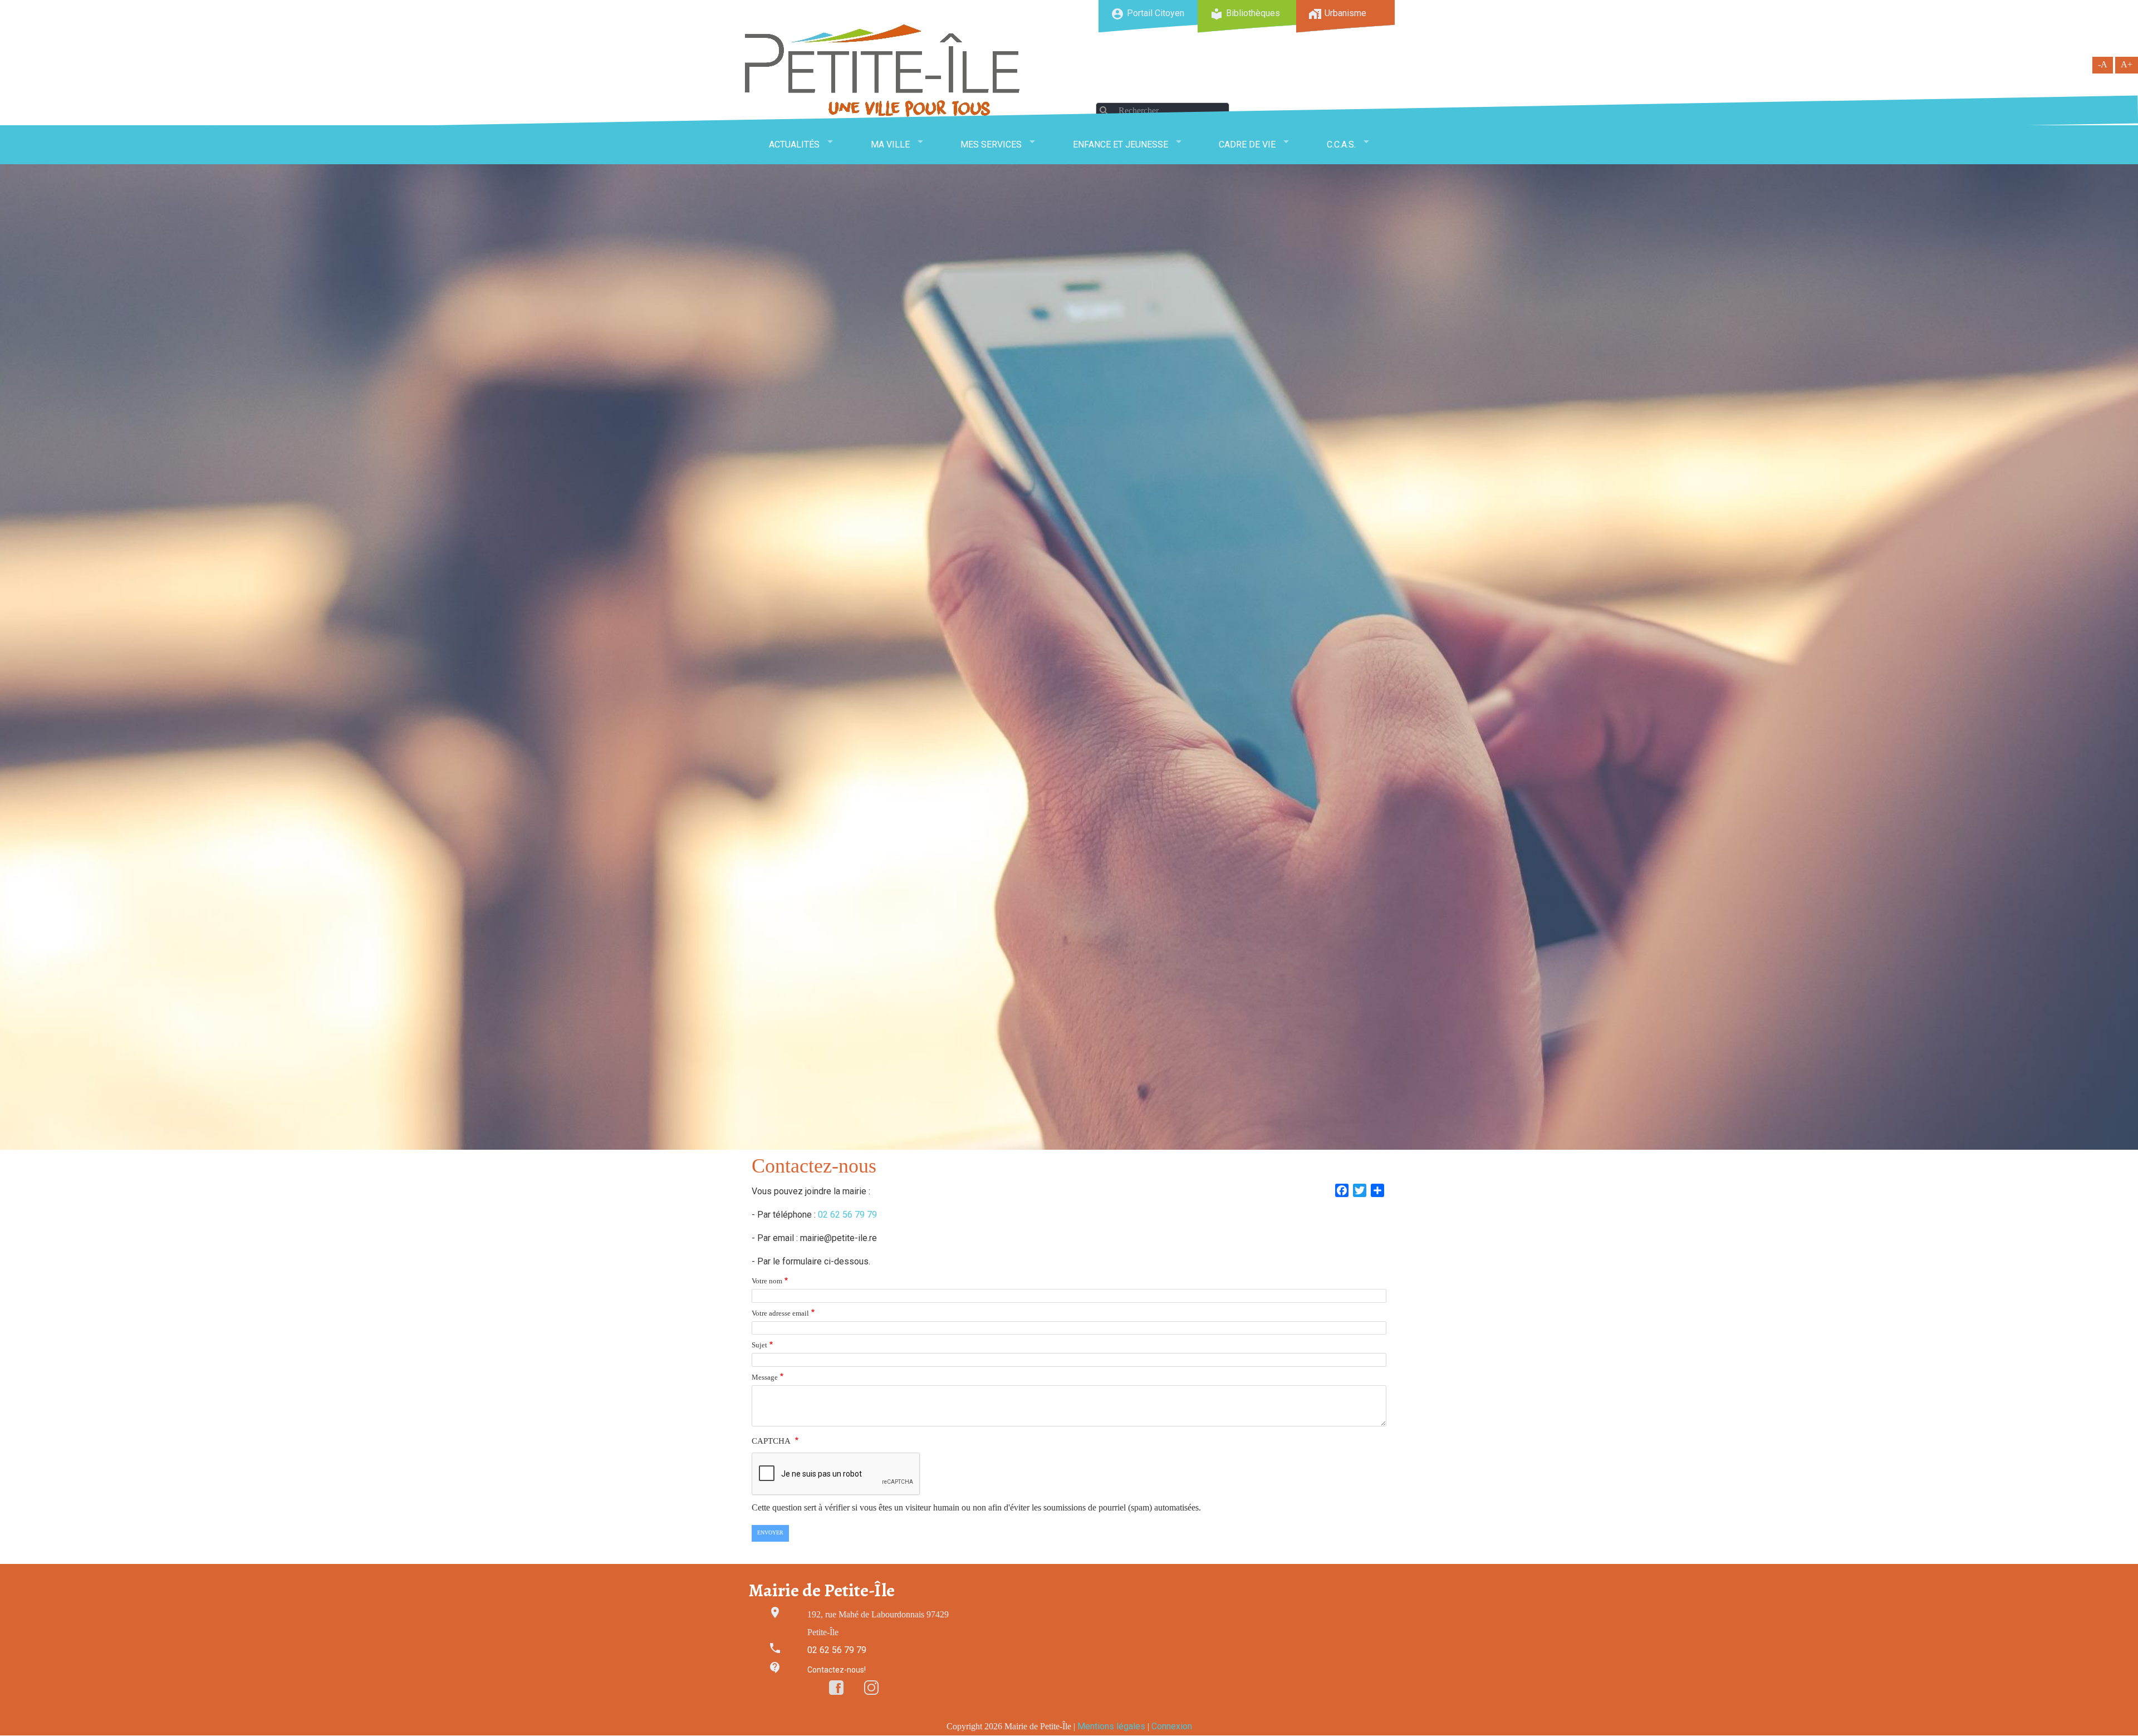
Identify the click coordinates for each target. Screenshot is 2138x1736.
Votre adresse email (780, 1313)
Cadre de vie (1247, 144)
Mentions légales (1111, 1726)
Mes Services (991, 144)
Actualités (794, 144)
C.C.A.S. (1341, 144)
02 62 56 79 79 (847, 1215)
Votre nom (767, 1281)
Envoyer (770, 1533)
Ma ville (890, 144)
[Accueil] (882, 70)
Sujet (759, 1345)
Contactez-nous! (837, 1670)
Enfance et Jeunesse (1121, 144)
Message (765, 1377)
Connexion (1172, 1726)
